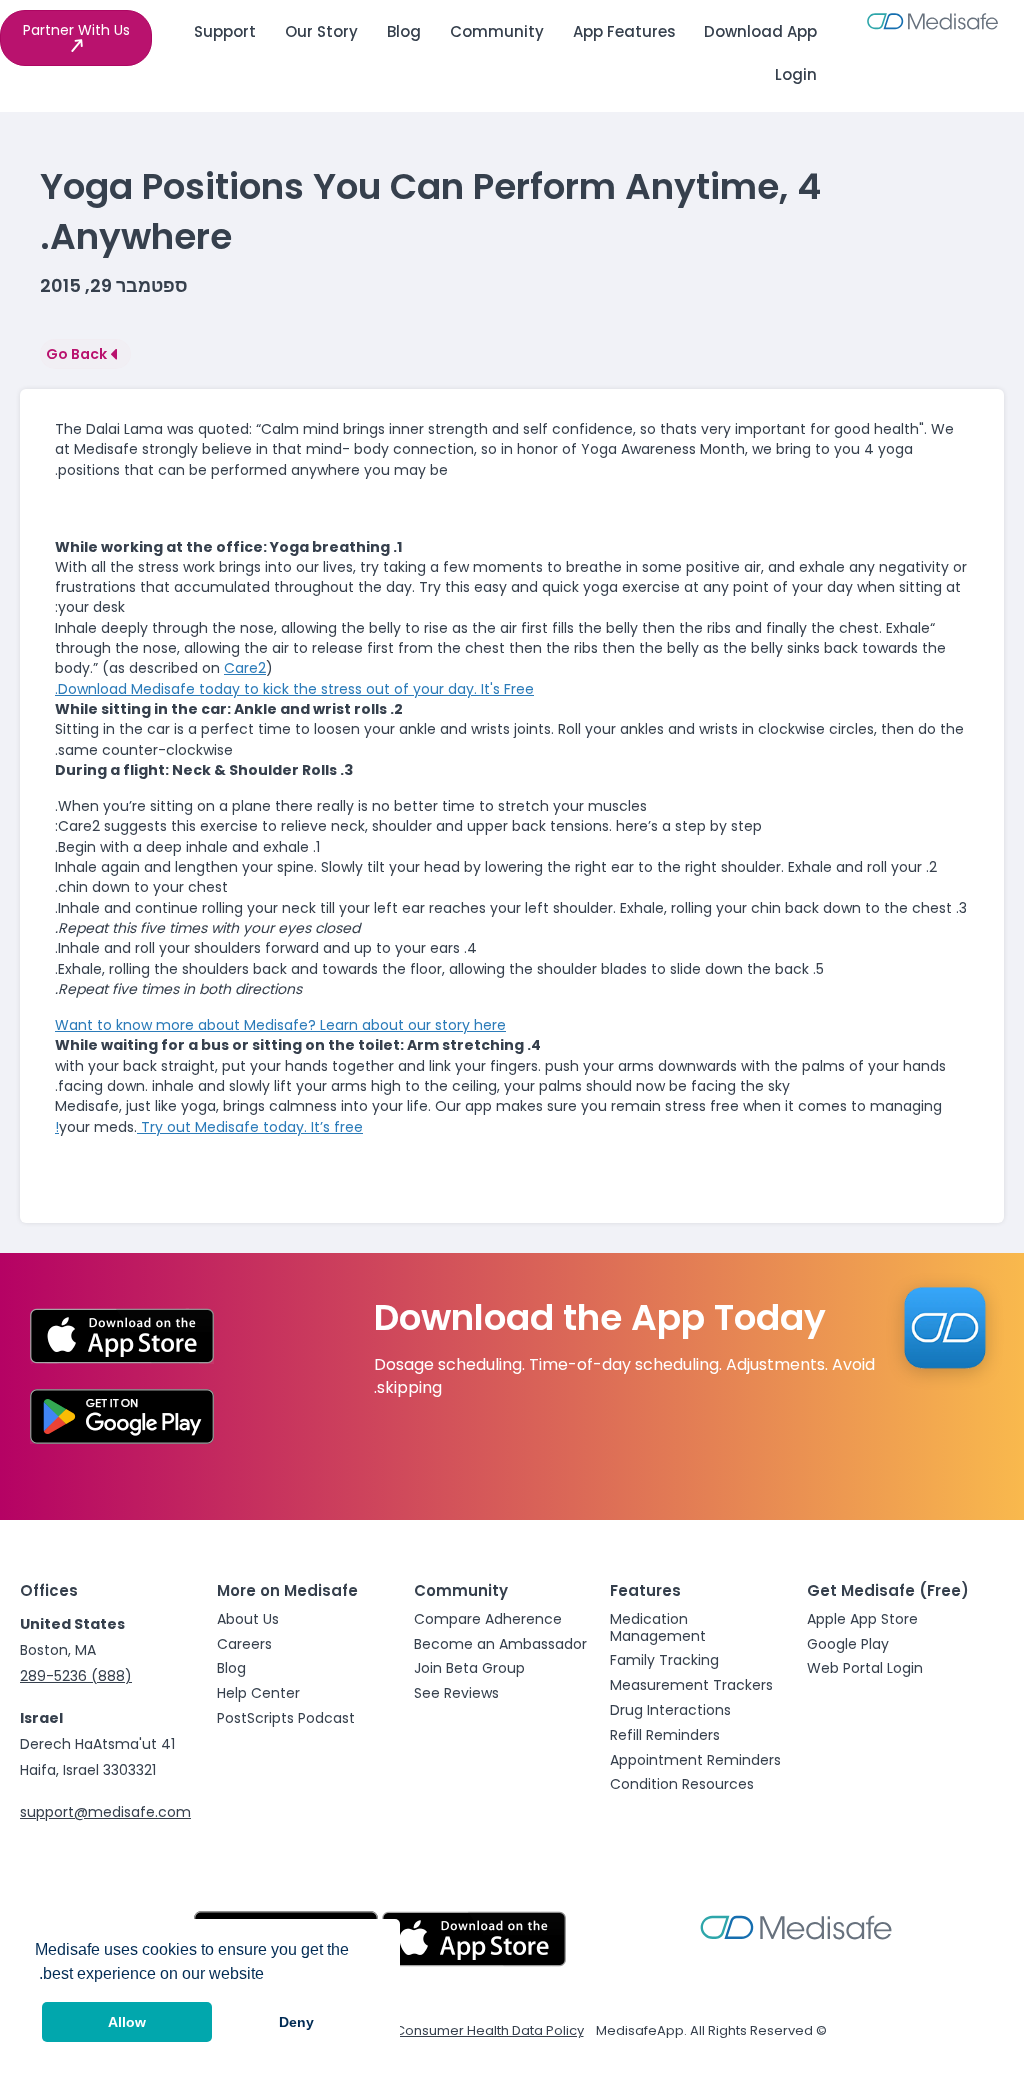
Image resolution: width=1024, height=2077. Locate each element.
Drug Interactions (670, 1710)
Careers (244, 1644)
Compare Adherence (488, 1619)
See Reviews (456, 1693)
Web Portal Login (865, 1668)
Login (796, 74)
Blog (404, 31)
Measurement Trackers (691, 1685)
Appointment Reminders (695, 1760)
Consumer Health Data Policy (489, 2030)
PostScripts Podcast (286, 1718)
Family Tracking (664, 1660)
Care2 (245, 668)
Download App (760, 31)
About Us (248, 1619)
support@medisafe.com (105, 1812)
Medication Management (658, 1627)
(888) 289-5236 (76, 1676)
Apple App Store (862, 1619)
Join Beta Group (469, 1668)
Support (225, 31)
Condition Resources (682, 1784)
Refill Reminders (665, 1735)
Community (497, 31)
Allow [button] (127, 2022)
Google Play (848, 1644)
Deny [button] (296, 2022)
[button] (76, 38)
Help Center (258, 1693)
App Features (624, 31)
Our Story (321, 31)
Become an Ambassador (500, 1644)
